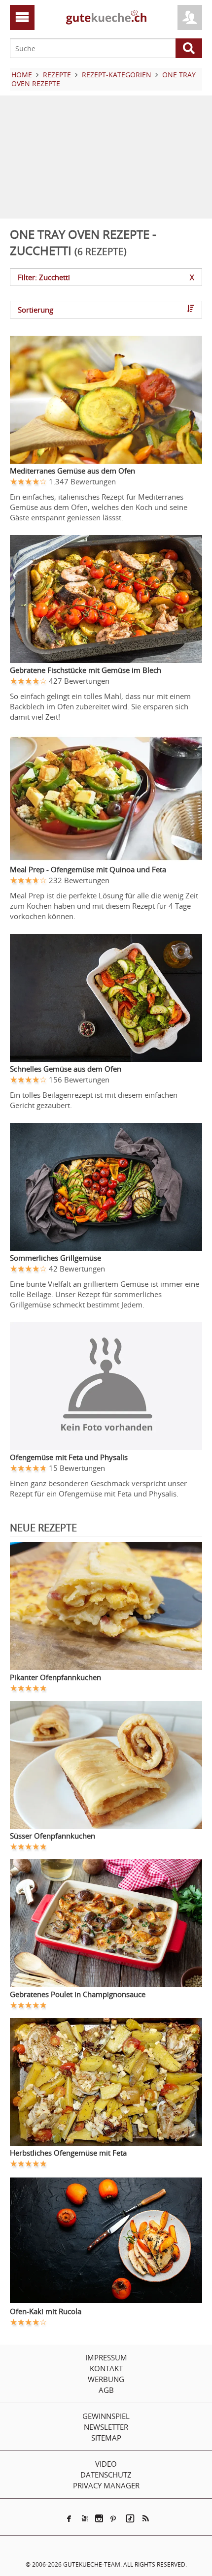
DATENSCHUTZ (106, 2475)
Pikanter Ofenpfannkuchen (55, 1677)
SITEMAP (106, 2438)
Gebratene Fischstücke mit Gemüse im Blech (86, 670)
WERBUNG (106, 2379)
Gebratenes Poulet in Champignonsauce (78, 1994)
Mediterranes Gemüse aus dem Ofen (72, 471)
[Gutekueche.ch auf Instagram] (99, 2518)
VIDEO (106, 2464)
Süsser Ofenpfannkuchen (53, 1836)
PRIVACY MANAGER (106, 2485)
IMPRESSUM (106, 2357)
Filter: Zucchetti (106, 277)
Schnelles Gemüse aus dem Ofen (66, 1069)
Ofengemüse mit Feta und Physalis (69, 1457)
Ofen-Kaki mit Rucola (46, 2311)
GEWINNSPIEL (106, 2416)
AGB (106, 2390)
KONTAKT (106, 2368)
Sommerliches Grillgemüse (55, 1258)
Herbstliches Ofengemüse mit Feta (68, 2153)
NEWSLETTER (106, 2427)
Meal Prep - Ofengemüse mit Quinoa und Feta (88, 869)
